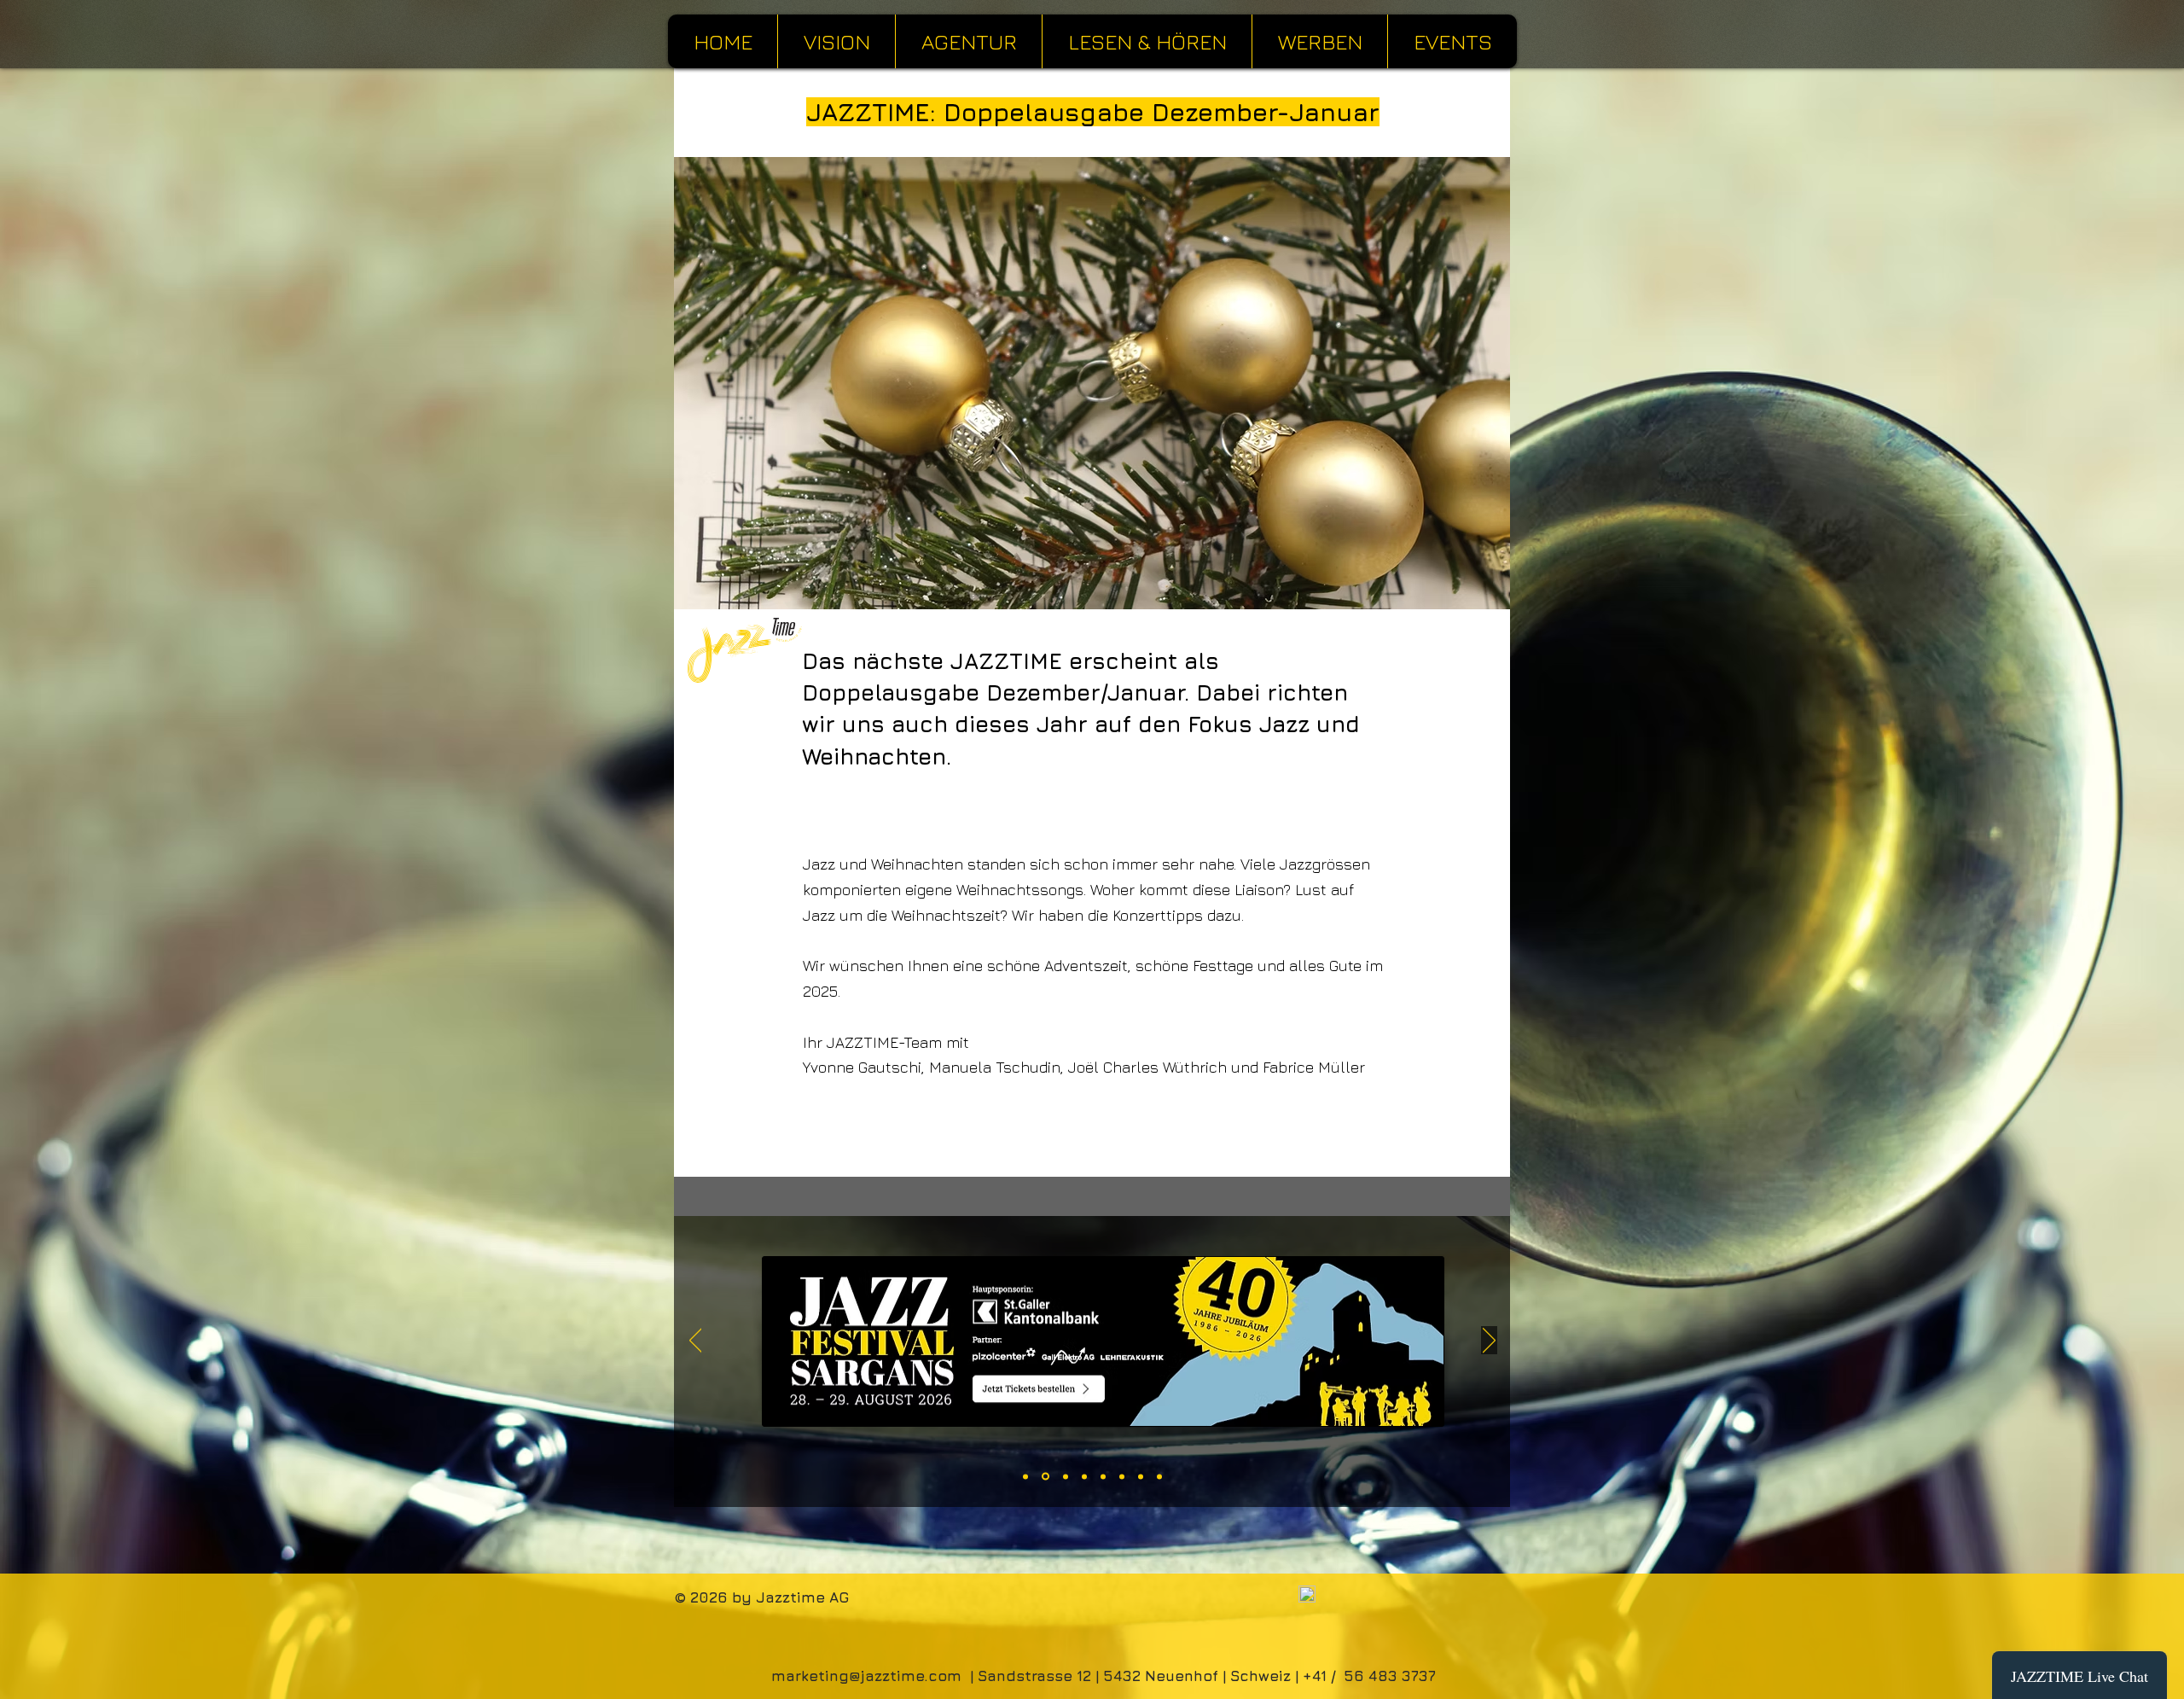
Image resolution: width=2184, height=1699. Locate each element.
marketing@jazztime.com (866, 1676)
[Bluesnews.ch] (1141, 1476)
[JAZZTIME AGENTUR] (1084, 1476)
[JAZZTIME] (1159, 1476)
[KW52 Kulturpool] (1064, 1477)
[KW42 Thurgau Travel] (1025, 1476)
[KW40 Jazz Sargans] (1044, 1476)
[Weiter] (1489, 1341)
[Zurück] (696, 1341)
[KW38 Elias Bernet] (1103, 1476)
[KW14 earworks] (1122, 1476)
